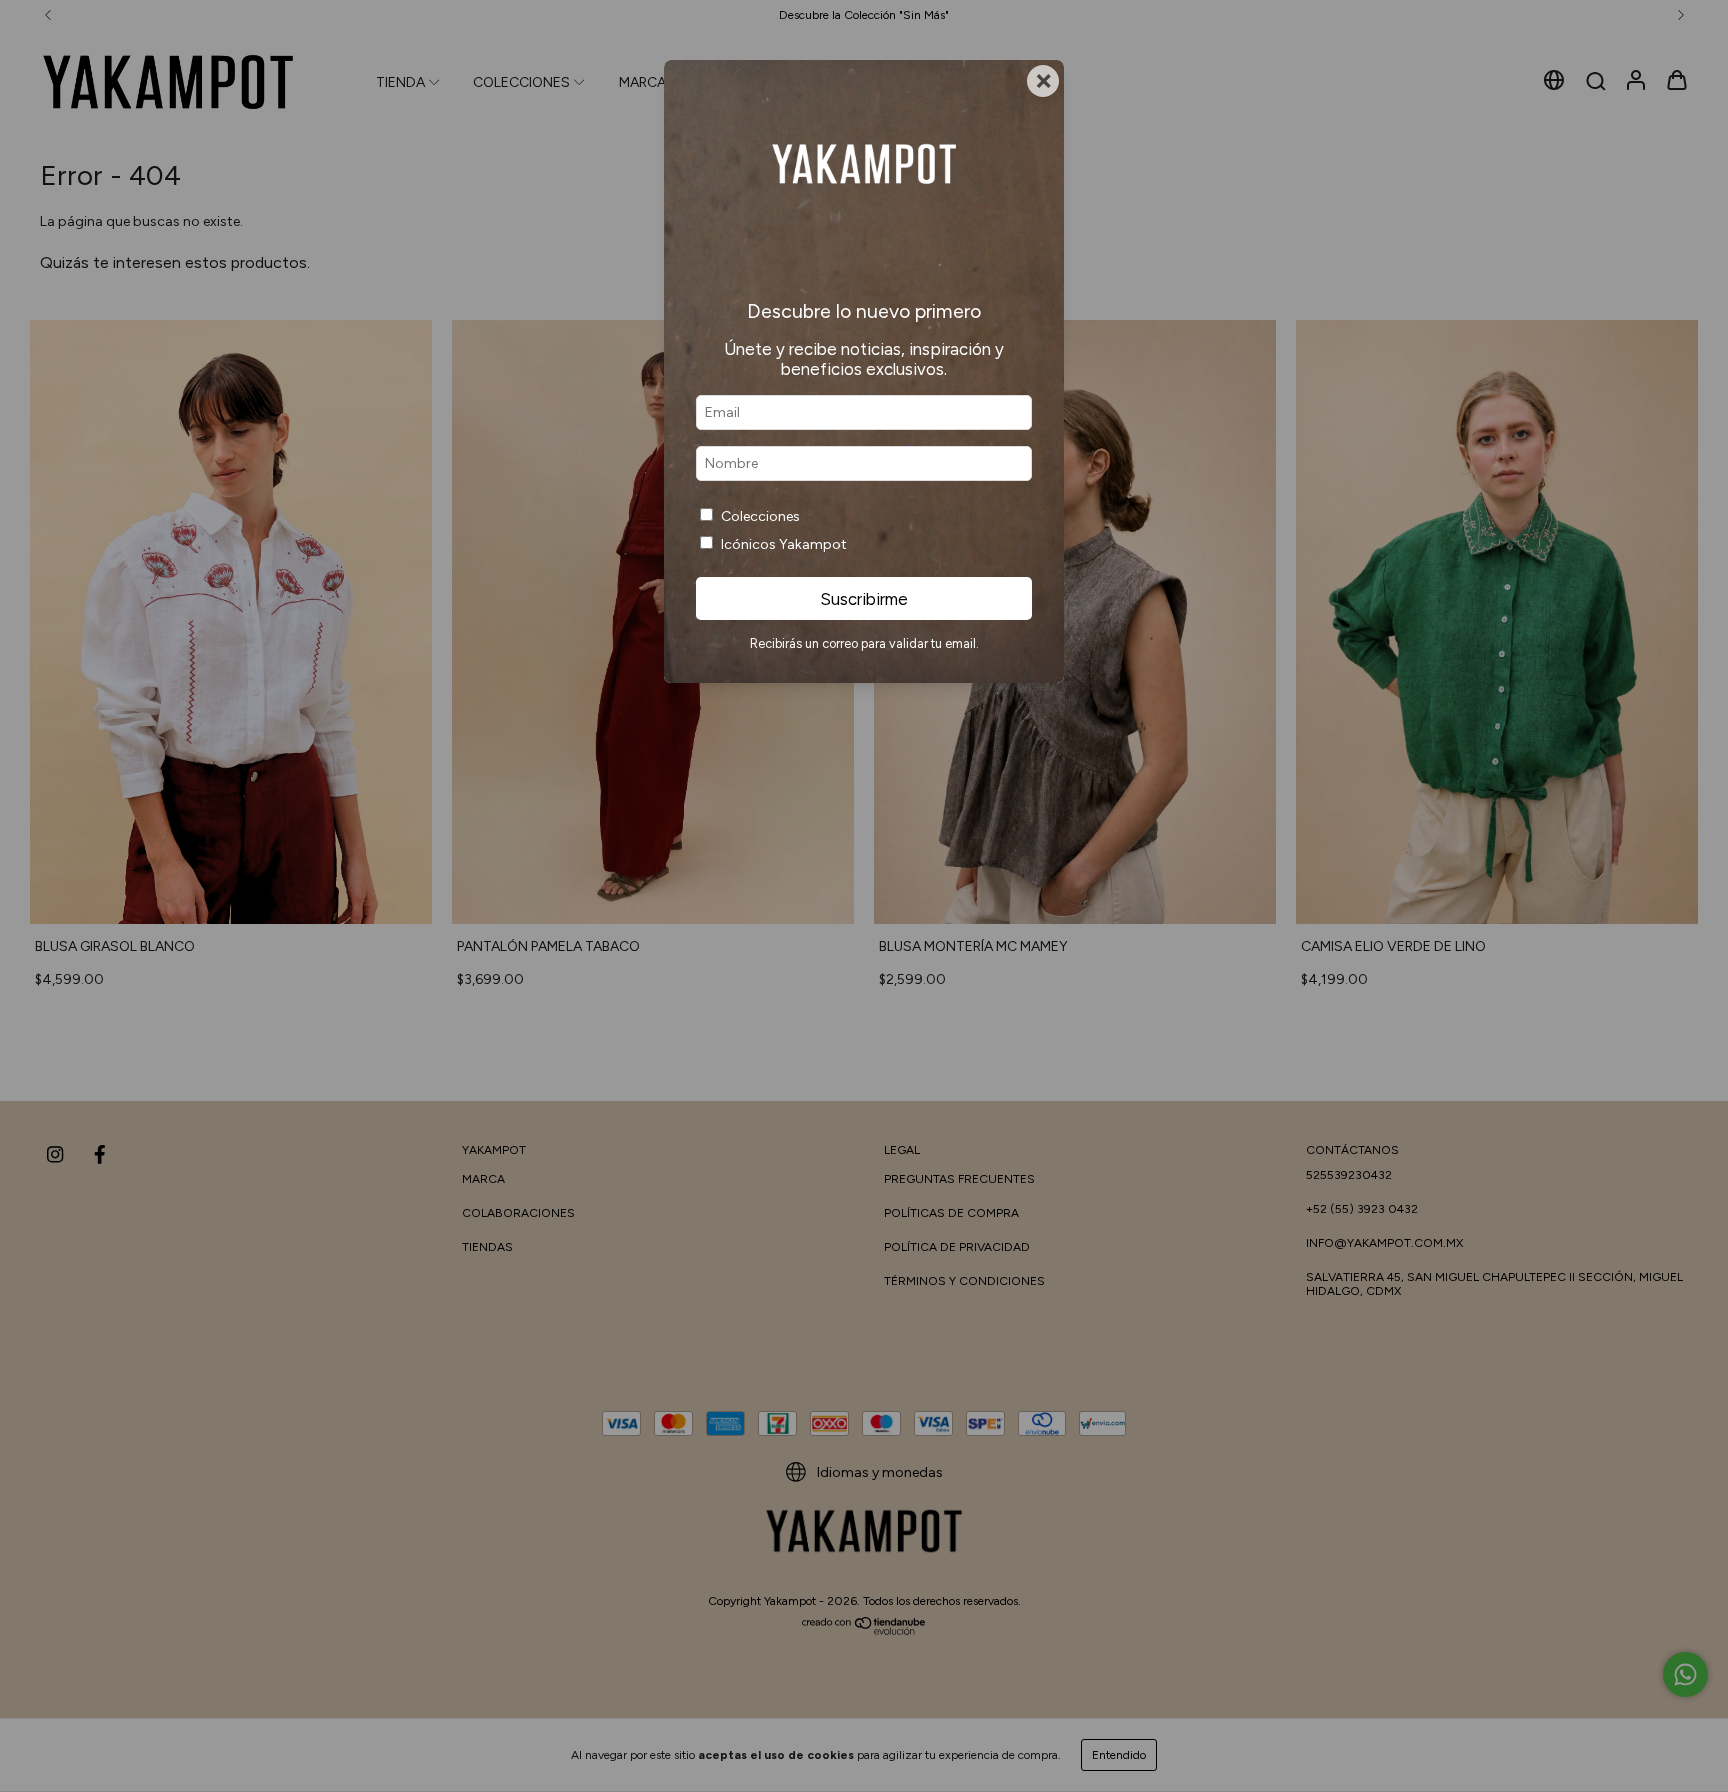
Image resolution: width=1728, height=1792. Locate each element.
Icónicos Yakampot (784, 544)
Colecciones (760, 516)
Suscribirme (864, 599)
